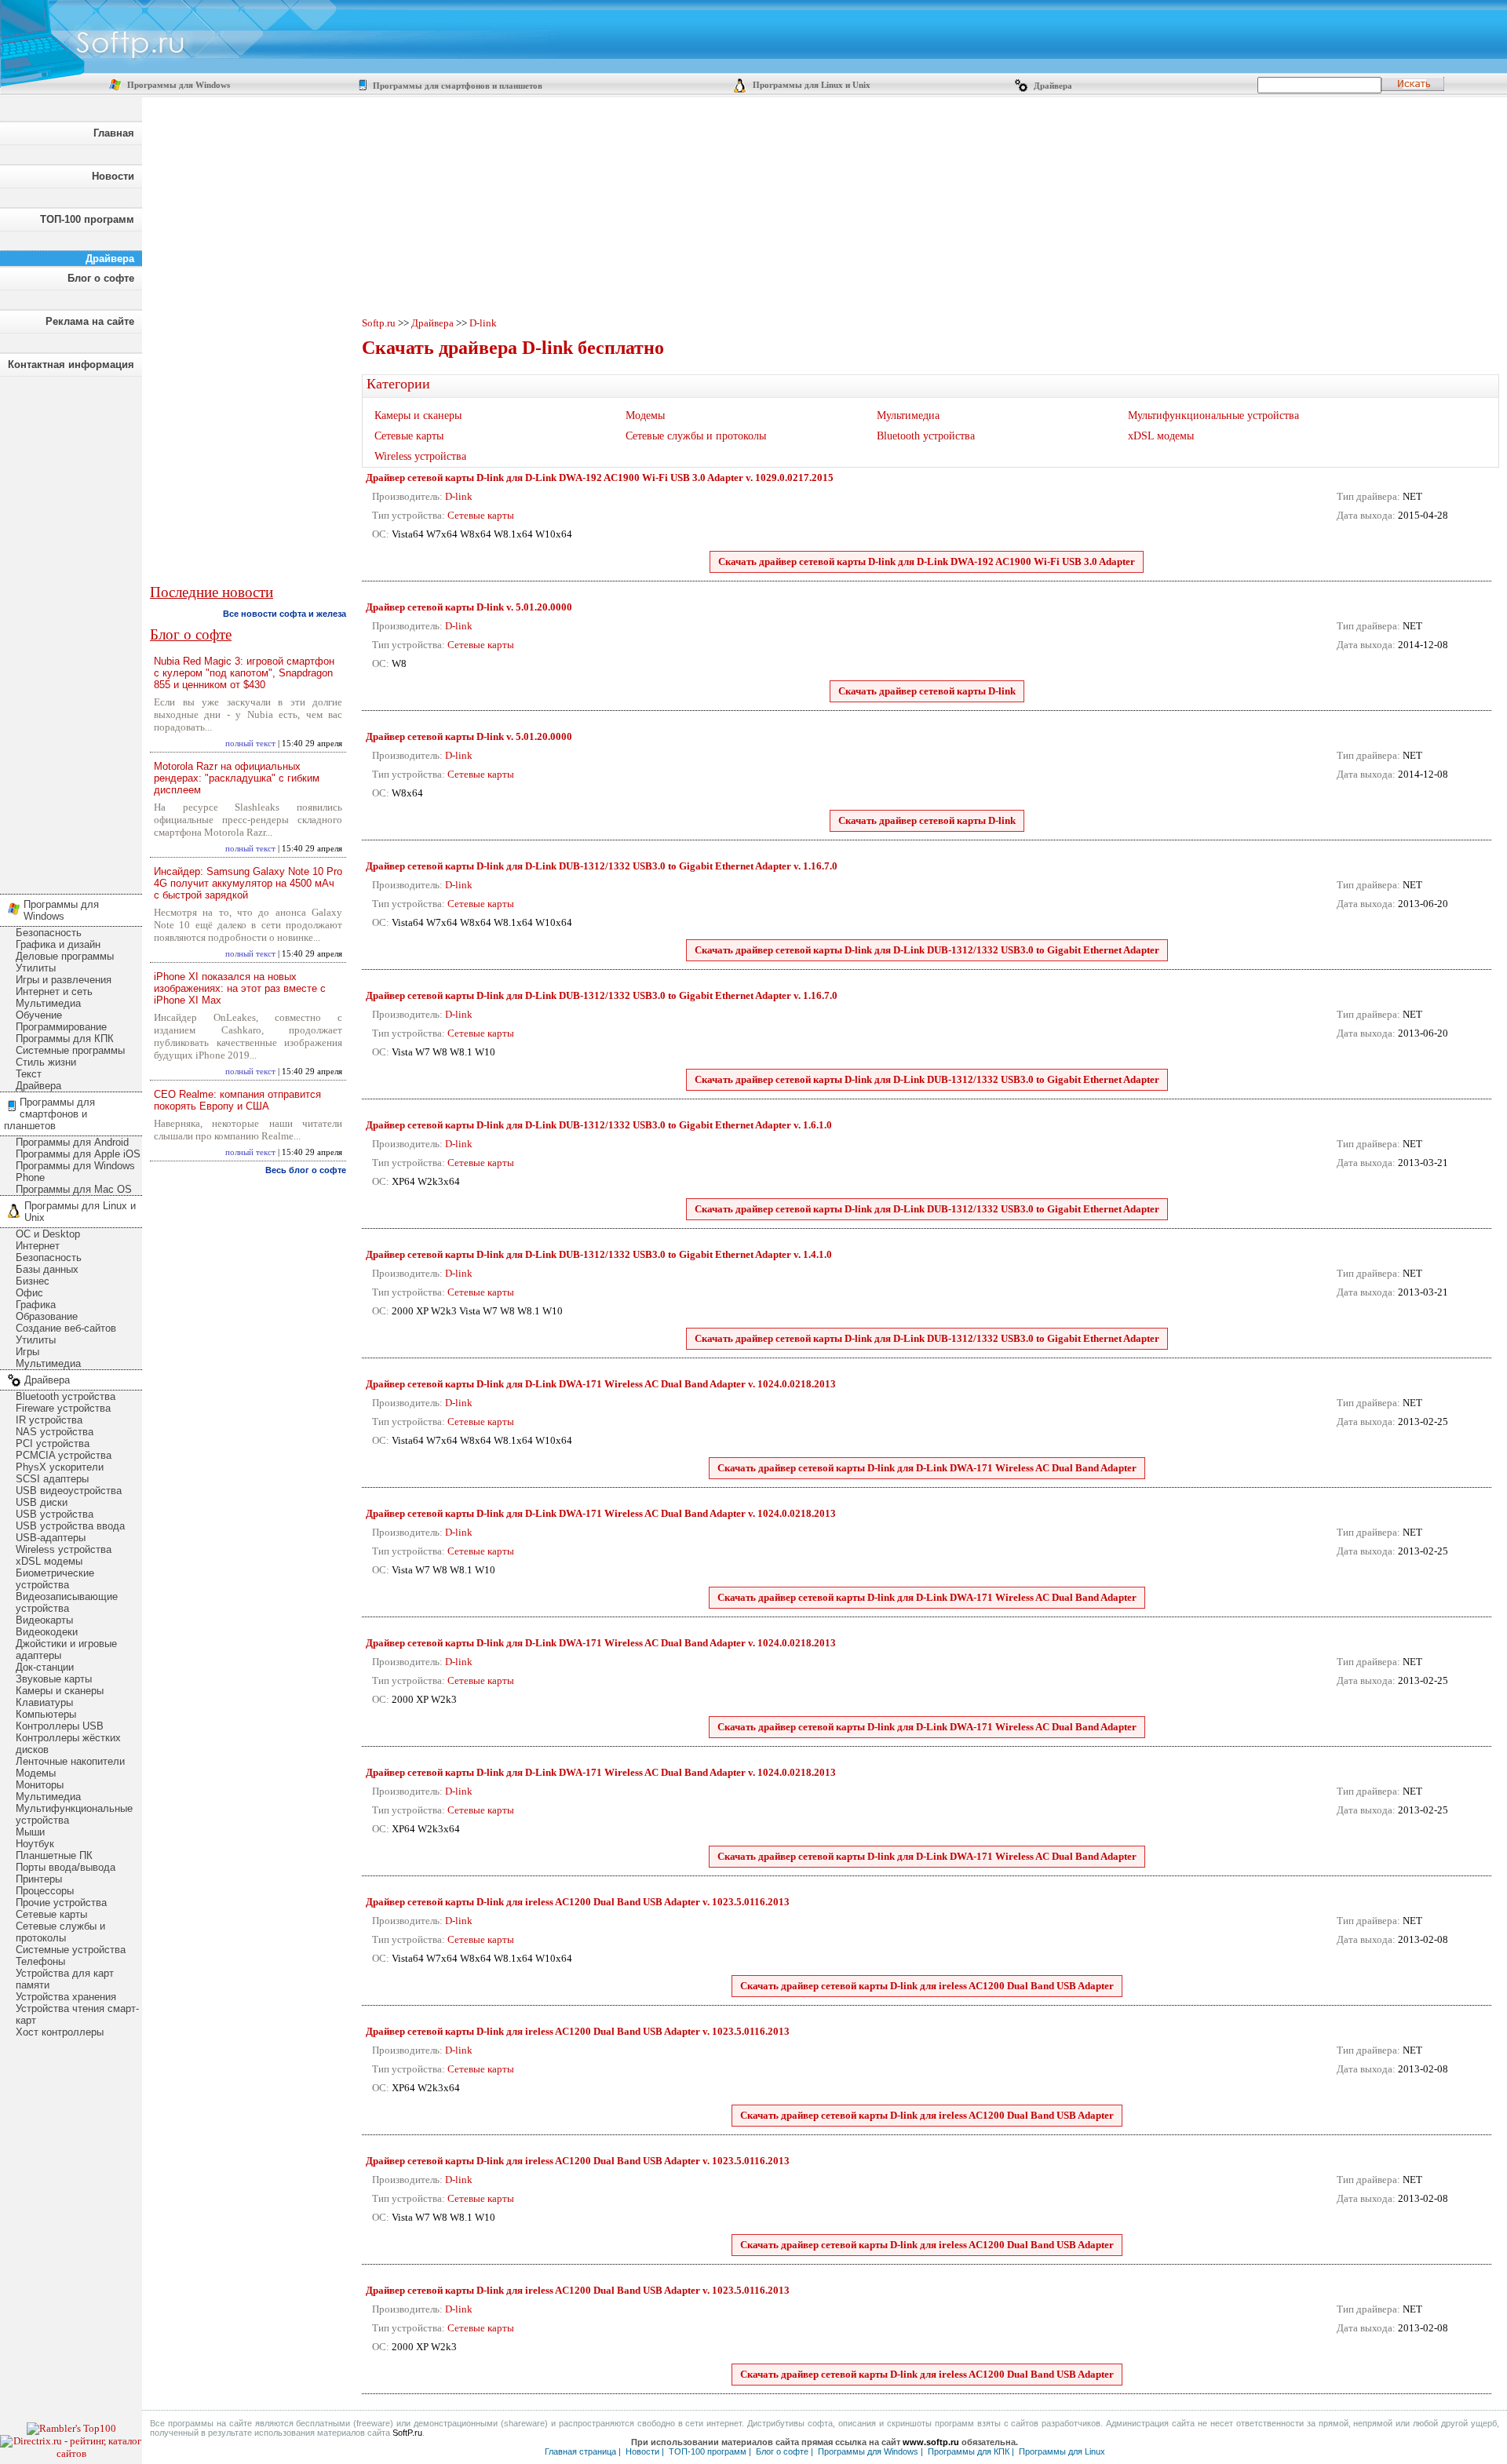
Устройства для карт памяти (65, 1979)
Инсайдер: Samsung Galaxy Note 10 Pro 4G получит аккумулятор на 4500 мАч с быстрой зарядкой (248, 883)
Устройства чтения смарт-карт (77, 2014)
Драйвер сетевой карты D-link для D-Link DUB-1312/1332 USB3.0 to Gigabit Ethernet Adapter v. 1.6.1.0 (599, 1125)
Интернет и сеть (54, 991)
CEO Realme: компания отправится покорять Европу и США (237, 1100)
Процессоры (45, 1891)
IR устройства (49, 1420)
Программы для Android (72, 1142)
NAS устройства (55, 1432)
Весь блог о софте (306, 1170)
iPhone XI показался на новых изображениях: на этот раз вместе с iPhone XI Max (240, 988)
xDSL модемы (49, 1561)
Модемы (36, 1773)
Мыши (30, 1832)
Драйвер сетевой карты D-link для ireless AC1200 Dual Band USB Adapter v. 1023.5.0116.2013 (578, 1902)
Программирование (61, 1027)
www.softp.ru (931, 2442)
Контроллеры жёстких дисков (68, 1744)
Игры (27, 1352)
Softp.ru (379, 323)
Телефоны (40, 1961)
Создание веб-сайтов (66, 1328)
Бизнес (33, 1281)
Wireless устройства (64, 1549)
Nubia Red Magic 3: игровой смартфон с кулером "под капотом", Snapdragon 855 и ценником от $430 (244, 673)
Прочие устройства (61, 1903)
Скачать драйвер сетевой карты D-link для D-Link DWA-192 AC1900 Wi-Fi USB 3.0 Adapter (927, 561)
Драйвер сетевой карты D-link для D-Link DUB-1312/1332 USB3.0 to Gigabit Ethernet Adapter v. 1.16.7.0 (602, 866)
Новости (113, 176)
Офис (29, 1293)
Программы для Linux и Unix (810, 85)
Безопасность (49, 933)
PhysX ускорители (60, 1467)
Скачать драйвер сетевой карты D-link (927, 691)
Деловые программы (65, 956)
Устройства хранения (66, 1997)
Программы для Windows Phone (75, 1172)
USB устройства (55, 1514)
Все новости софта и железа (285, 614)
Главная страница (580, 2451)
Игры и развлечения (64, 980)
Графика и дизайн (58, 944)
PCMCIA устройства (64, 1455)
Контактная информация (71, 364)
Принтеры (39, 1879)
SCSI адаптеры (52, 1479)
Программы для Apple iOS (78, 1154)
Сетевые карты (51, 1914)
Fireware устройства (63, 1408)
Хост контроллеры (60, 2032)
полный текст (250, 744)
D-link (483, 323)
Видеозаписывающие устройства (67, 1602)
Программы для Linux (1062, 2451)
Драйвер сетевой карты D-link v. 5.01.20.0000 (469, 607)
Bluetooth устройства (66, 1396)
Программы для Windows (177, 85)
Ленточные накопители (70, 1761)
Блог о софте (101, 278)
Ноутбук (35, 1844)
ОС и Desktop (48, 1234)
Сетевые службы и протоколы (60, 1932)
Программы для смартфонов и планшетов (456, 86)
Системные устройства (71, 1950)
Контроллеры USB (60, 1726)
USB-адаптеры (51, 1538)
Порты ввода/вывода (66, 1867)
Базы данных (47, 1269)
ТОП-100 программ (87, 219)
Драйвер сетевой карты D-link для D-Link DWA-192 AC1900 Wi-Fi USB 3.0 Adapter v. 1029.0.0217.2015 (600, 477)
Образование (47, 1316)
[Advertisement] (71, 631)
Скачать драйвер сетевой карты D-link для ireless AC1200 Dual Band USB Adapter (927, 1986)
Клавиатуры (44, 1702)
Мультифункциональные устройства (74, 1814)
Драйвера (1052, 86)
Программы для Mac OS (74, 1189)
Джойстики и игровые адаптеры (66, 1649)
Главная (114, 133)
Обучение (39, 1015)
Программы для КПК (65, 1039)
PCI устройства (53, 1443)
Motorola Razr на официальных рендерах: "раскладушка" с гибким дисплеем (237, 778)
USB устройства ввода (70, 1526)
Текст (29, 1074)
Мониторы (40, 1785)
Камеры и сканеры (60, 1691)
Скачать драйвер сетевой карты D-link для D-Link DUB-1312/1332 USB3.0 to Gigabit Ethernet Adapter (927, 950)
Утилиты (36, 968)
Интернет (38, 1246)
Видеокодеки (47, 1632)
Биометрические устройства (55, 1579)
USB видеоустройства (69, 1491)
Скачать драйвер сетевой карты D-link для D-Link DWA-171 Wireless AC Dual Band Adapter (927, 1468)
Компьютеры (46, 1714)
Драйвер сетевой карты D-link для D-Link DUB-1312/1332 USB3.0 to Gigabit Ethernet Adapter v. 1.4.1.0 (599, 1254)
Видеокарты (44, 1620)
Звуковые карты (54, 1679)
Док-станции (45, 1667)
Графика (36, 1305)
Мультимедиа (48, 1003)
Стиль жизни (46, 1062)
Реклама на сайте (90, 321)
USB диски (42, 1502)
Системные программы (70, 1050)
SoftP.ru (407, 2433)
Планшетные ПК (54, 1855)
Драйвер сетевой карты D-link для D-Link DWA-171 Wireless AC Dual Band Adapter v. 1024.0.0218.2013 (601, 1384)
